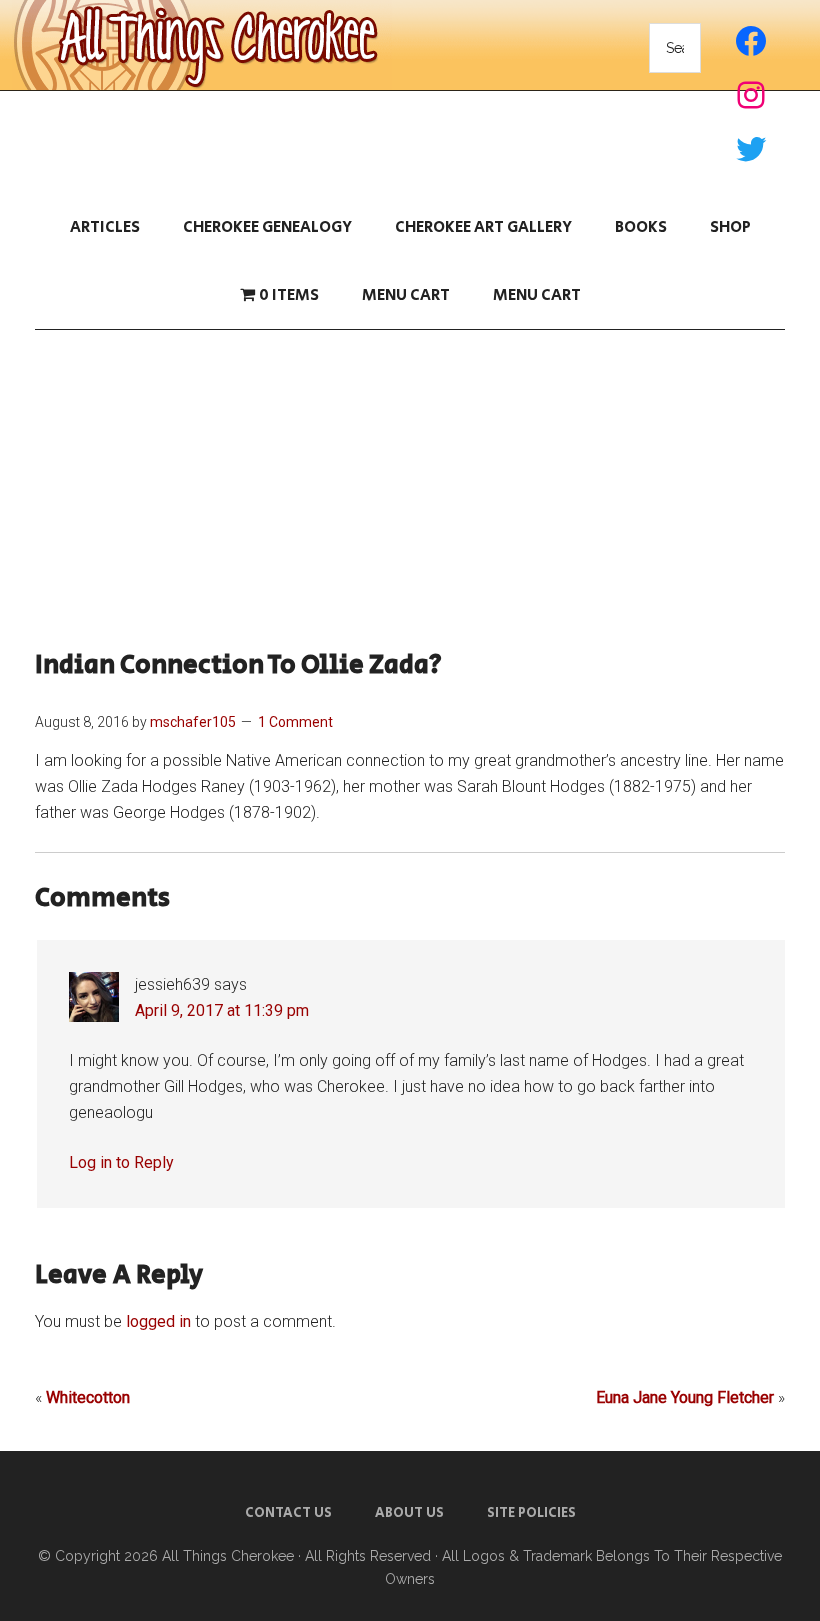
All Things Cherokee (228, 1556)
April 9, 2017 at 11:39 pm (222, 1010)
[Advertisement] (410, 490)
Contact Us (288, 1513)
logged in (158, 1321)
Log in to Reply (121, 1162)
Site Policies (531, 1513)
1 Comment (295, 722)
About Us (409, 1513)
